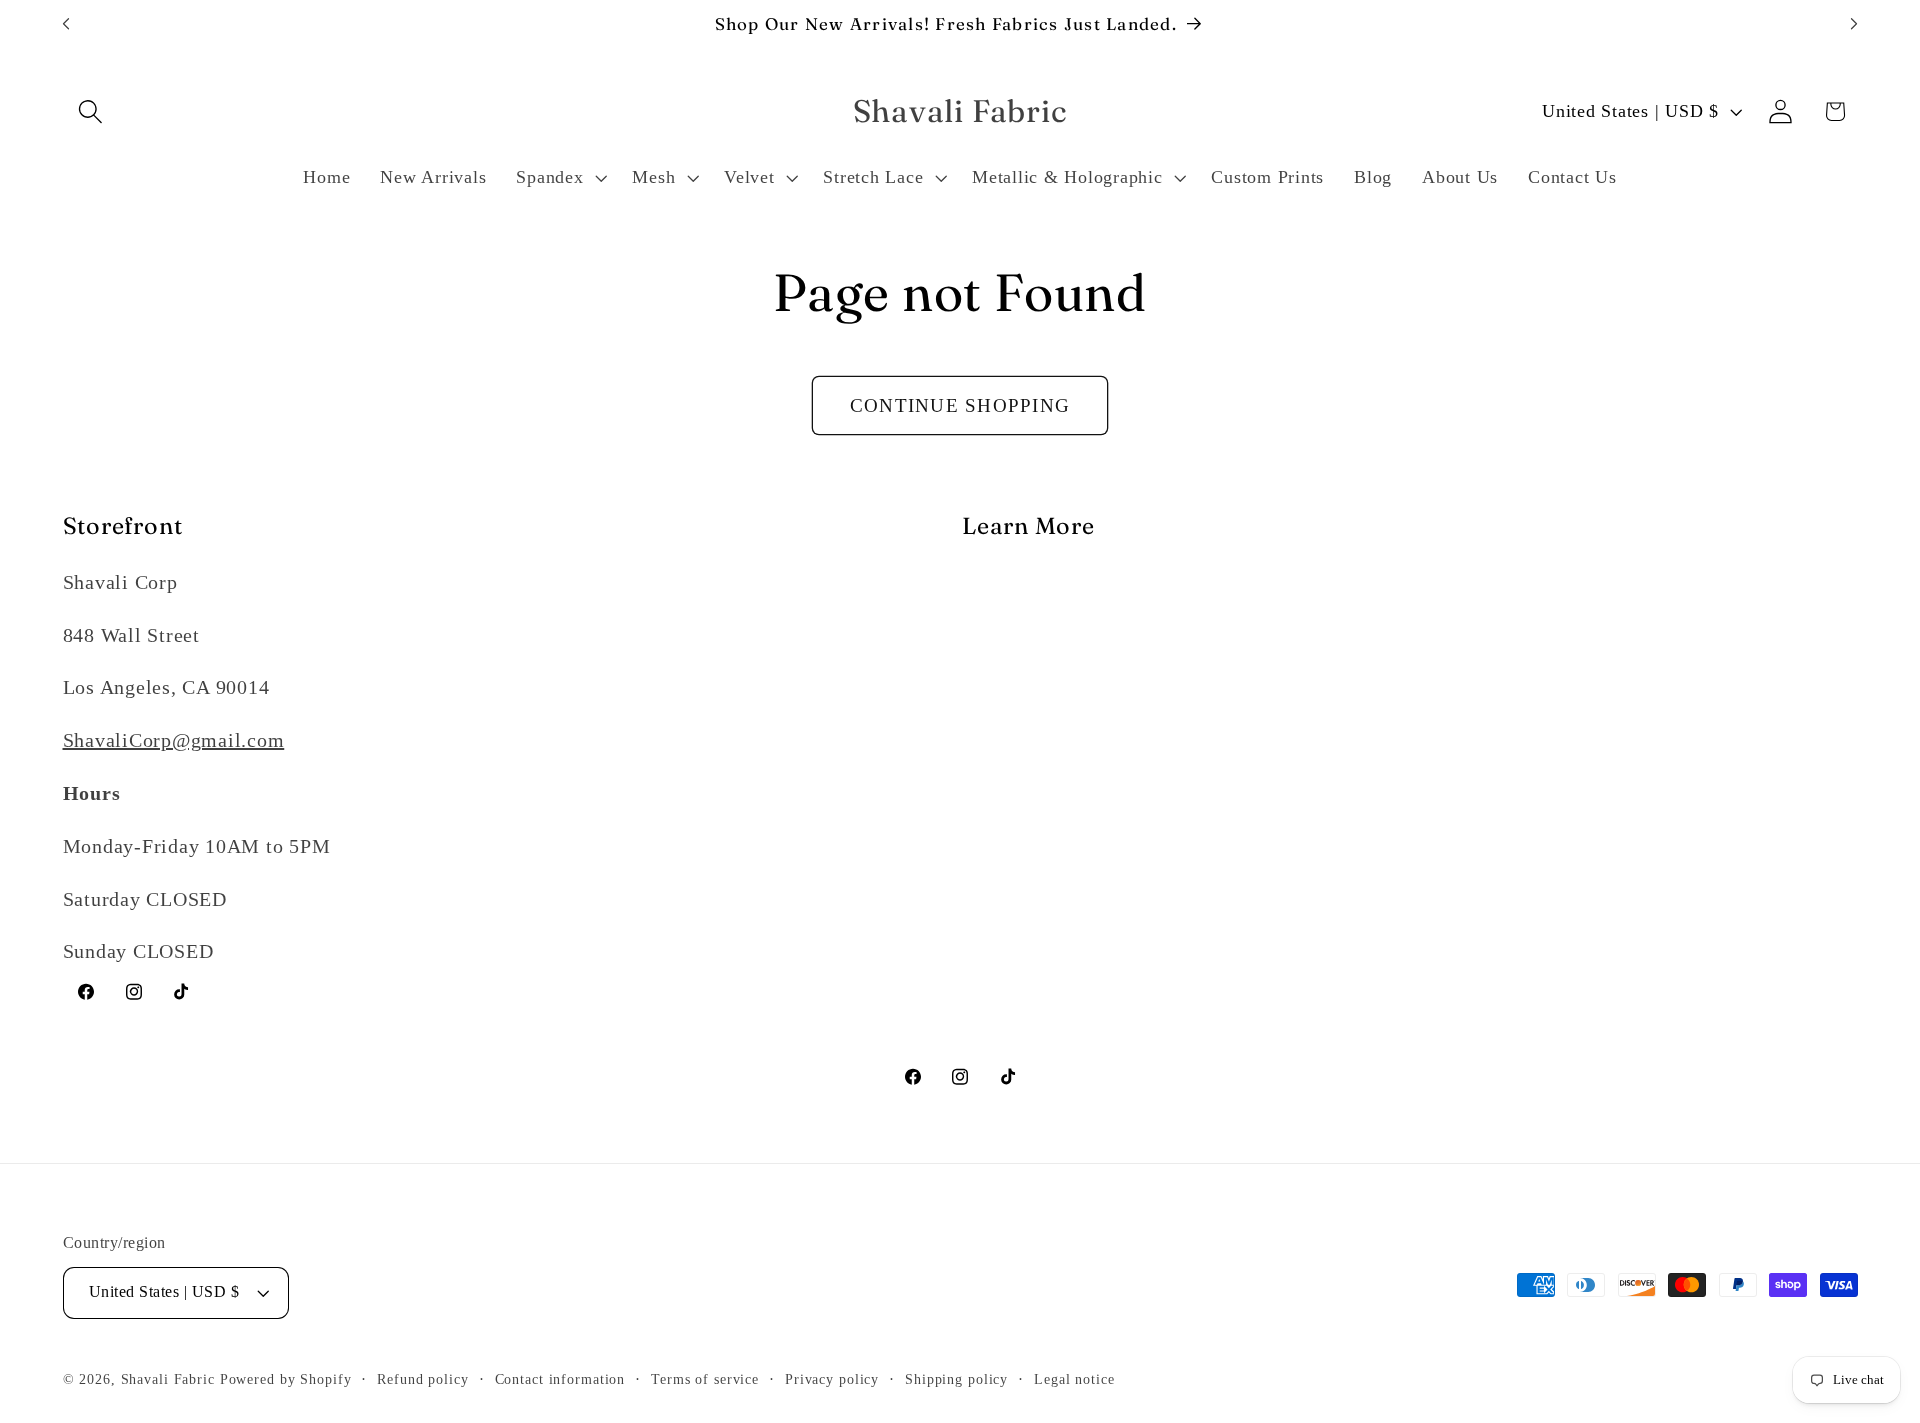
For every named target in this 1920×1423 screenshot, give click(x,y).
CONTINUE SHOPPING (960, 405)
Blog (983, 635)
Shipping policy (956, 1379)
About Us (1003, 582)
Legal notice (1074, 1379)
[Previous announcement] (66, 24)
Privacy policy (832, 1379)
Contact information (560, 1379)
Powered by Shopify (286, 1379)
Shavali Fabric (170, 1379)
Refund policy (422, 1379)
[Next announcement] (1854, 24)
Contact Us (1011, 687)
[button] (90, 111)
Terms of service (705, 1379)
